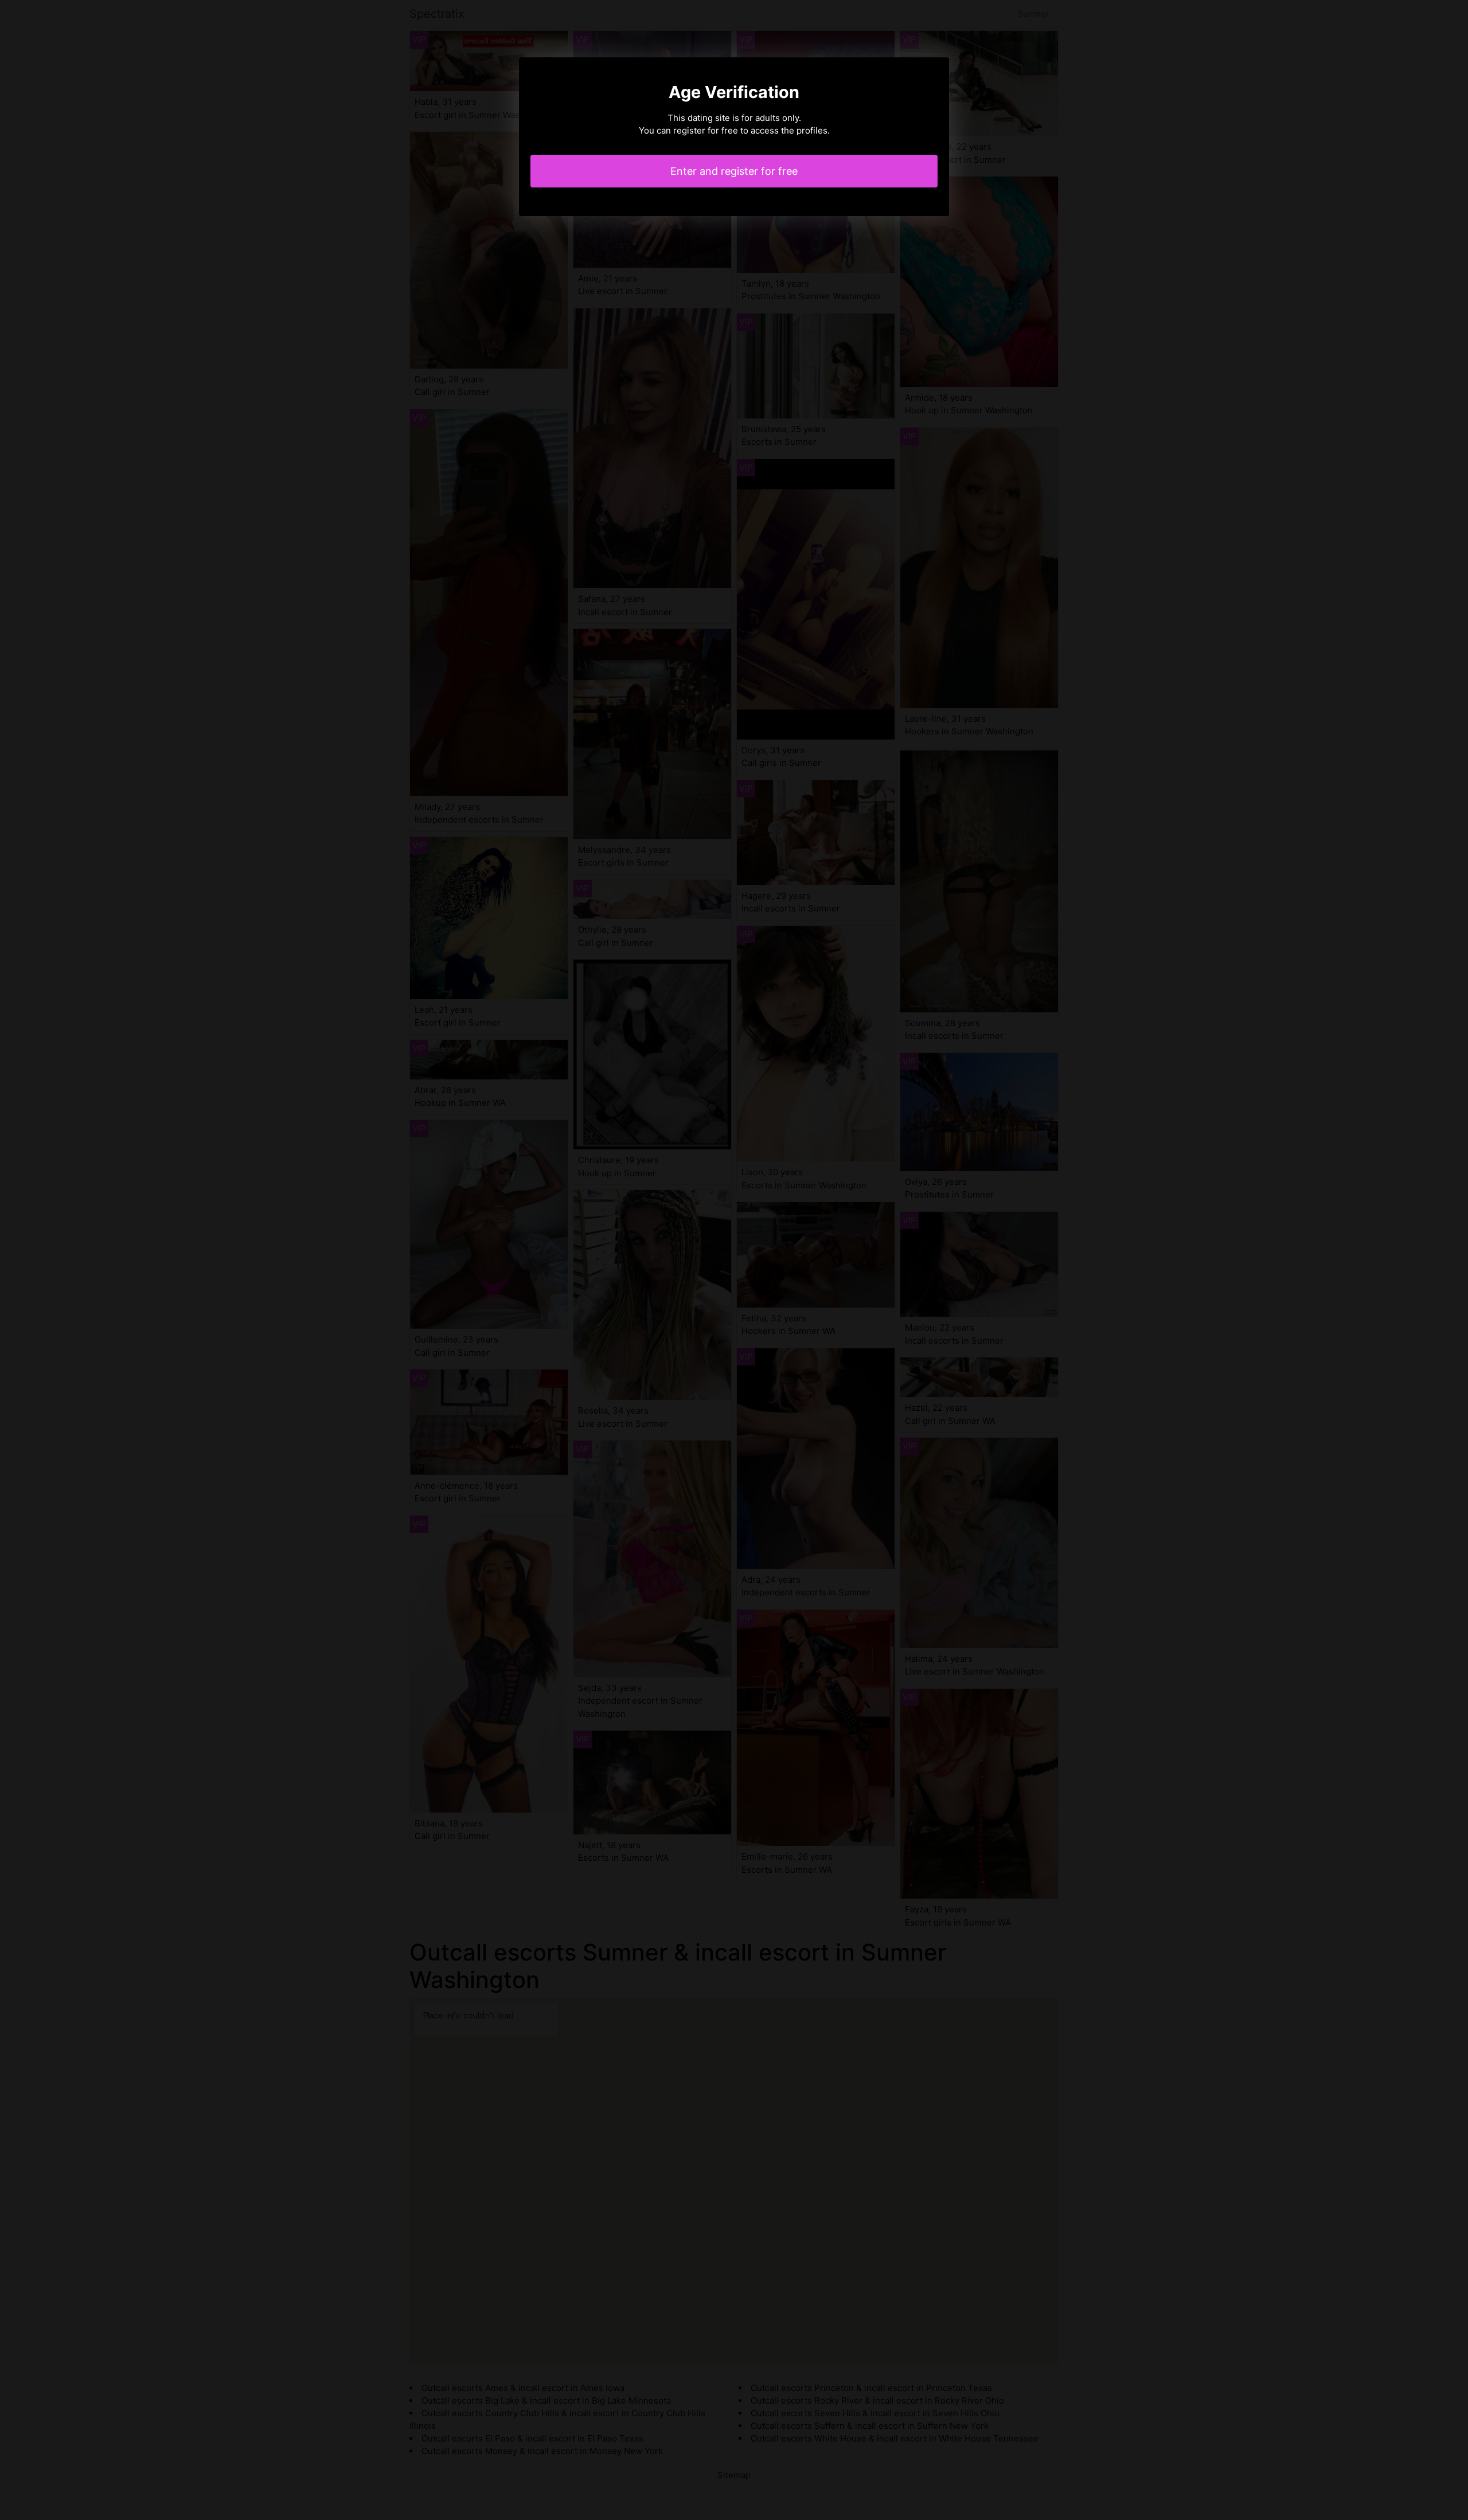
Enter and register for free (734, 171)
